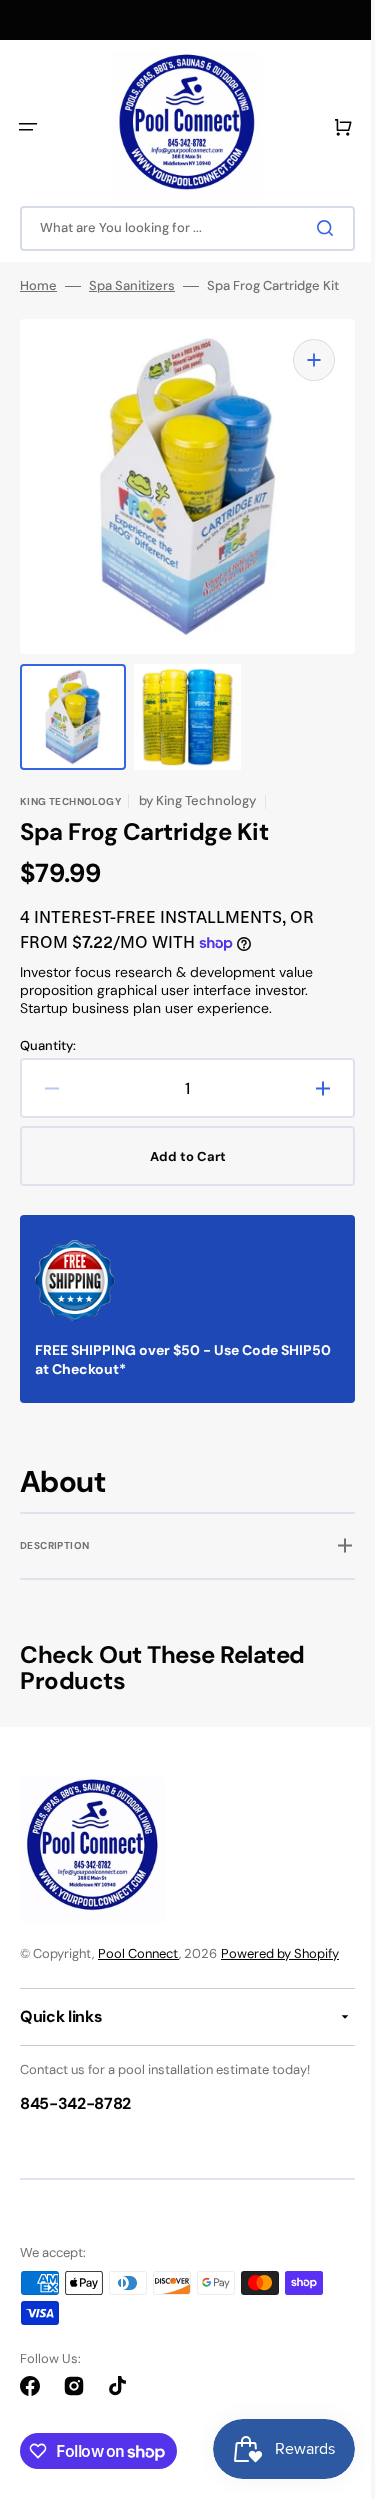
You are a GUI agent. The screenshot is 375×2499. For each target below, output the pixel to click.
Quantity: (48, 1026)
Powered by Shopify (280, 1953)
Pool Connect (138, 1953)
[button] (28, 127)
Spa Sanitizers (132, 286)
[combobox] (180, 228)
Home (38, 286)
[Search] (314, 228)
